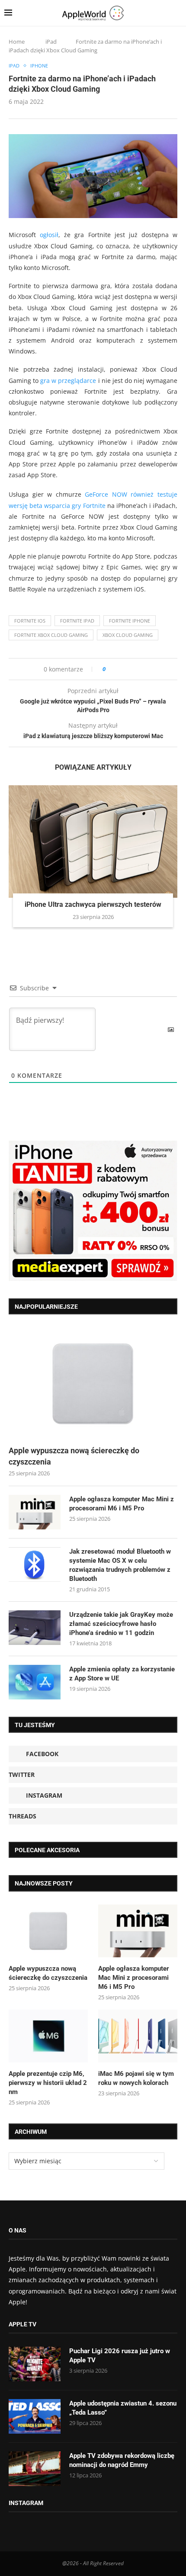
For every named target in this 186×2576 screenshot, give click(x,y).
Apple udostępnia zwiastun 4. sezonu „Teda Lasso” (123, 2408)
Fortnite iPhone (130, 621)
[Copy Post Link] (132, 669)
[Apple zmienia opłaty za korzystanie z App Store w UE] (35, 1682)
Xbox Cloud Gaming (128, 635)
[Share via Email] (143, 669)
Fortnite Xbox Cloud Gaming (51, 635)
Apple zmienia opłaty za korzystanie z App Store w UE (122, 1674)
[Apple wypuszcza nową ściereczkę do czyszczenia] (93, 1384)
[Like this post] (110, 669)
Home (17, 42)
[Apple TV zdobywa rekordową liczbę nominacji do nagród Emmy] (35, 2469)
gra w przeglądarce (68, 381)
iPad (51, 42)
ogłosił (49, 235)
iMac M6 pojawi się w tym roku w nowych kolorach (136, 2078)
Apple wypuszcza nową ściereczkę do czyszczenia (74, 1456)
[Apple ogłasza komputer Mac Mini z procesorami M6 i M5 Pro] (35, 1512)
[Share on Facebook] (120, 669)
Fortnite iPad (77, 621)
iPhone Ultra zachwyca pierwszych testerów (93, 904)
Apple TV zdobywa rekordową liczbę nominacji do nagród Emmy (122, 2460)
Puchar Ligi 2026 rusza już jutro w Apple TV (120, 2356)
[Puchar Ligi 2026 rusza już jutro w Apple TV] (35, 2364)
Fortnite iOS (30, 621)
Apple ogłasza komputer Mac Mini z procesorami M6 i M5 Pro (122, 1504)
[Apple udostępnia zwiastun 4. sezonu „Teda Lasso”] (35, 2416)
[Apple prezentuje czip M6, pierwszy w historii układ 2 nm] (48, 2036)
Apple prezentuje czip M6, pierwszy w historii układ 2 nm (48, 2083)
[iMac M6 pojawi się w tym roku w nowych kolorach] (138, 2036)
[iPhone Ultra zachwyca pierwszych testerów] (93, 842)
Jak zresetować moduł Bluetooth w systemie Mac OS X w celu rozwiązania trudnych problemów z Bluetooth (120, 1565)
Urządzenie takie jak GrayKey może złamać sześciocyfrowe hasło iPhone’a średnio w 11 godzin (121, 1624)
